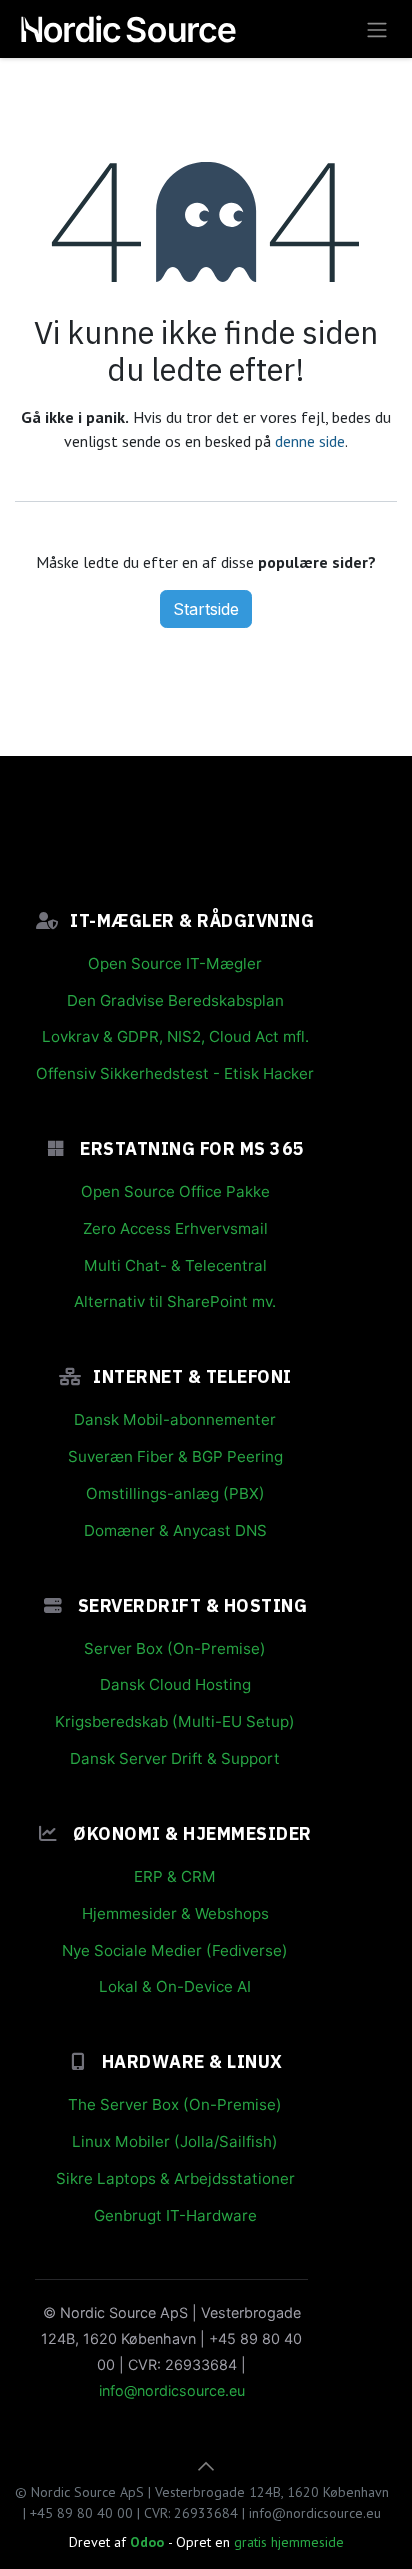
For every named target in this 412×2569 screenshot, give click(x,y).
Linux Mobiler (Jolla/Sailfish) (175, 2141)
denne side (310, 441)
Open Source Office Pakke (175, 1191)
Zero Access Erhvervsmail (175, 1228)
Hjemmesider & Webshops (175, 1913)
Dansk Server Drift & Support (175, 1758)
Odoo (149, 2542)
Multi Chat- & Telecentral (175, 1265)
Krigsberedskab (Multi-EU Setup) (175, 1721)
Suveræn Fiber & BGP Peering (175, 1456)
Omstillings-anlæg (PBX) (175, 1493)
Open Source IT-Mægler (175, 963)
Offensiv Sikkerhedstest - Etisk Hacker (175, 1073)
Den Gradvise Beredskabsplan (175, 1000)
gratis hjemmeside (289, 2542)
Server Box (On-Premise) (175, 1648)
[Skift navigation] (377, 29)
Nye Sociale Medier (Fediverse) (175, 1950)
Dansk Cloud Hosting (175, 1684)
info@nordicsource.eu (172, 2390)
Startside (206, 609)
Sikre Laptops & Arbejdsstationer (175, 2178)
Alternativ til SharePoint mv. (175, 1301)
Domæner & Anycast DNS (175, 1530)
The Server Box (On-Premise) (175, 2104)
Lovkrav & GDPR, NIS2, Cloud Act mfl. (175, 1036)
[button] (206, 2466)
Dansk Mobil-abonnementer (175, 1419)
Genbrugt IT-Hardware (175, 2215)
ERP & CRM (175, 1876)
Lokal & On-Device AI (175, 1986)
